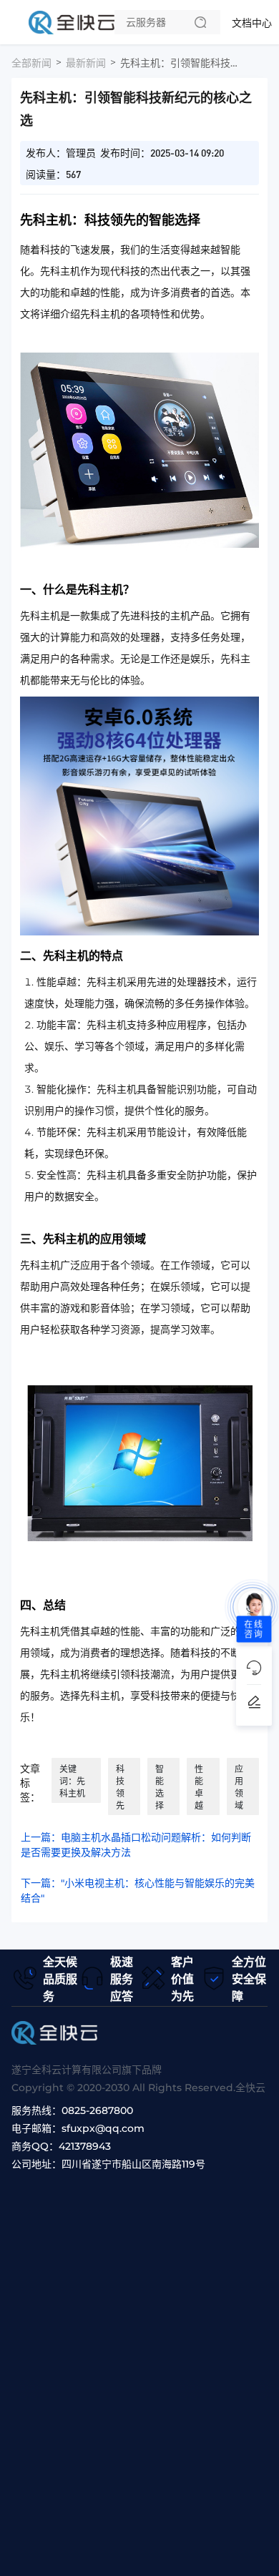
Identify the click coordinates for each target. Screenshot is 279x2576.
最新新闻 (86, 63)
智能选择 (160, 1787)
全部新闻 (31, 63)
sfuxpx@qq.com (103, 2128)
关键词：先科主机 (72, 1781)
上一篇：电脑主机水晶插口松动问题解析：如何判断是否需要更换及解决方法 (136, 1845)
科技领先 (120, 1787)
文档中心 (252, 23)
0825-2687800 (97, 2110)
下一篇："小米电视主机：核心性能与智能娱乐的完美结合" (138, 1891)
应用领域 (239, 1787)
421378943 (85, 2146)
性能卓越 (199, 1787)
